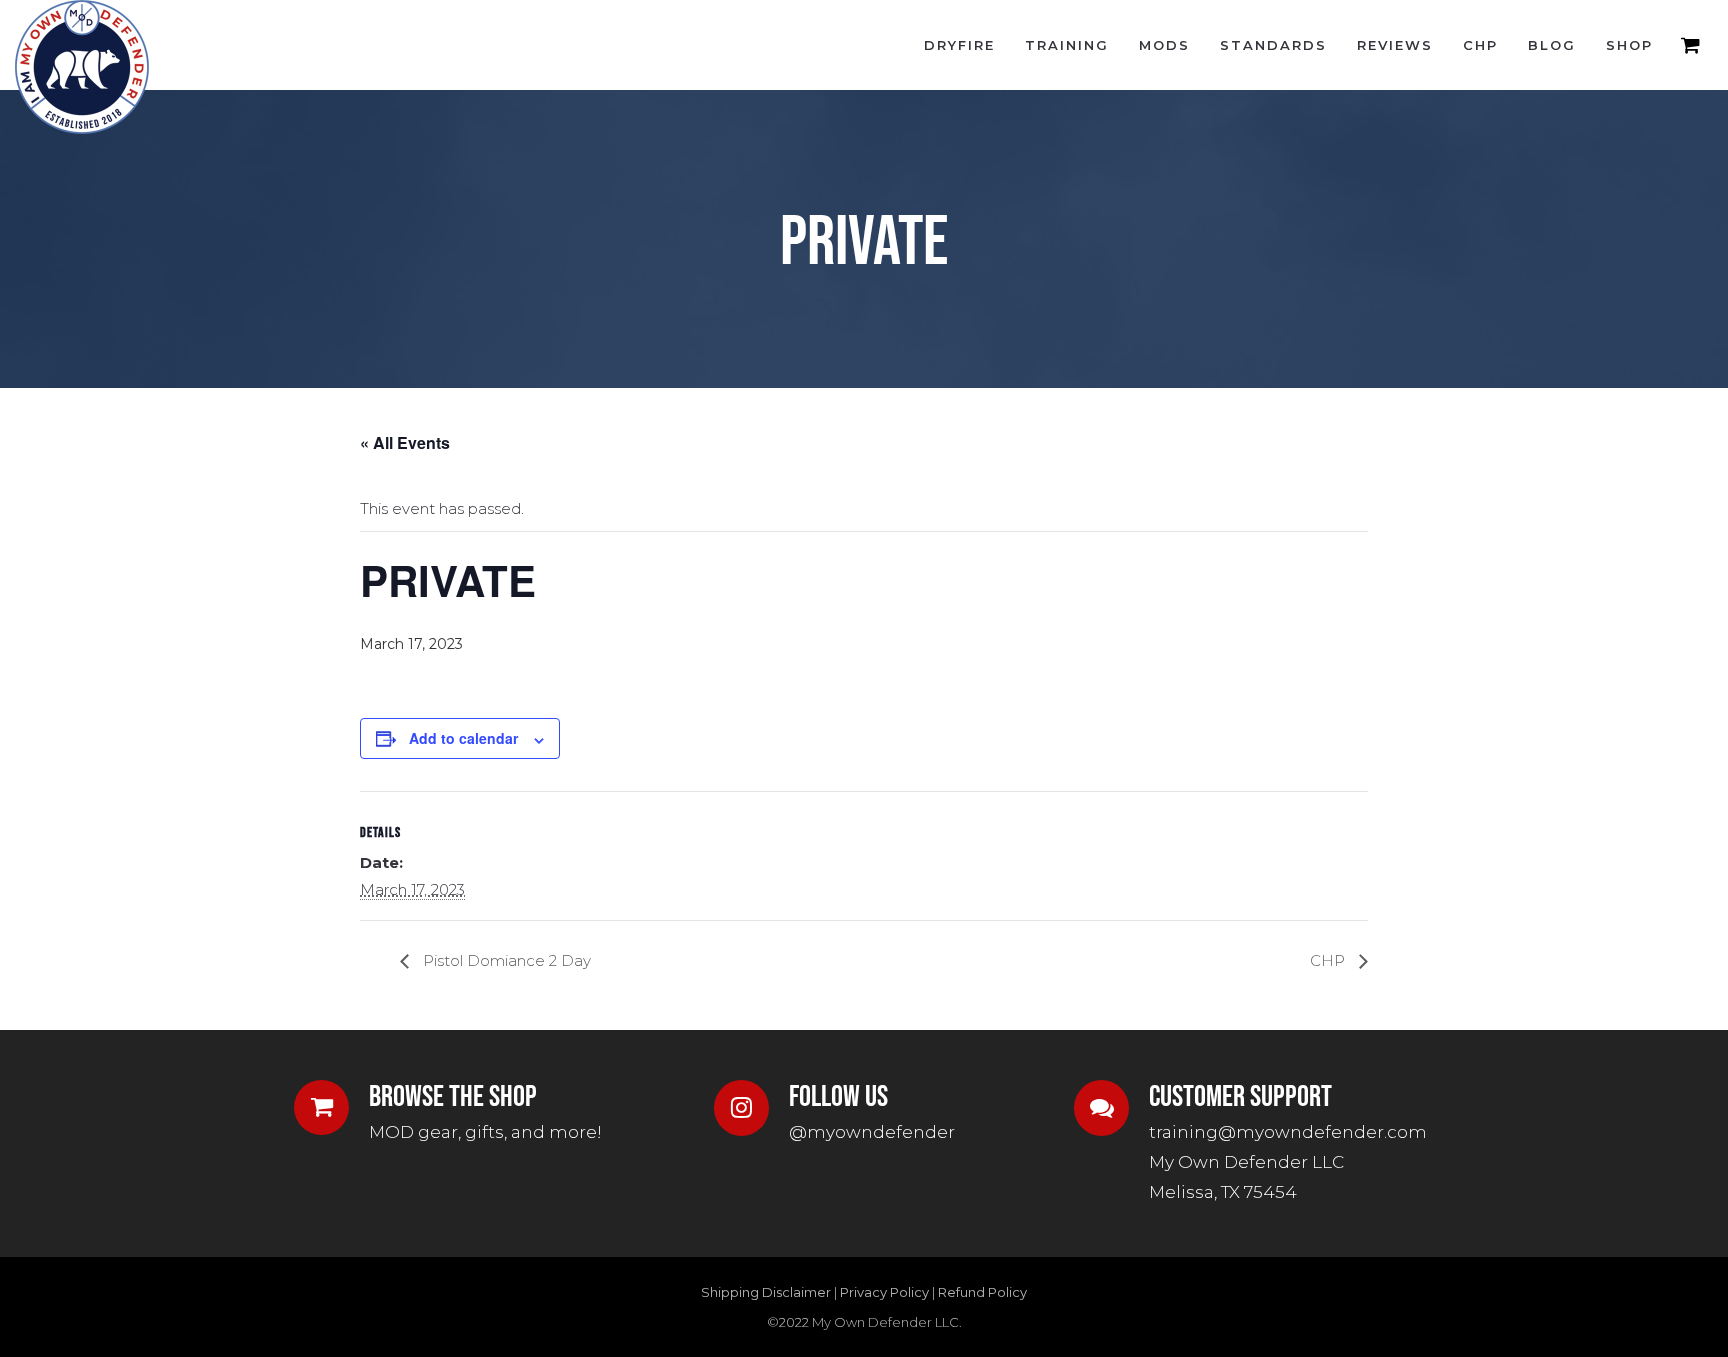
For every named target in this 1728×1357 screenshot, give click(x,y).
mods (1164, 45)
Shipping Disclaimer (766, 1292)
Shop (1629, 45)
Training (1067, 45)
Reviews (1395, 45)
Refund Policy (982, 1292)
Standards (1273, 45)
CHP (1480, 45)
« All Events (405, 442)
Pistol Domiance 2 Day (505, 960)
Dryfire (959, 45)
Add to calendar (463, 738)
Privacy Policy (884, 1292)
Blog (1552, 45)
